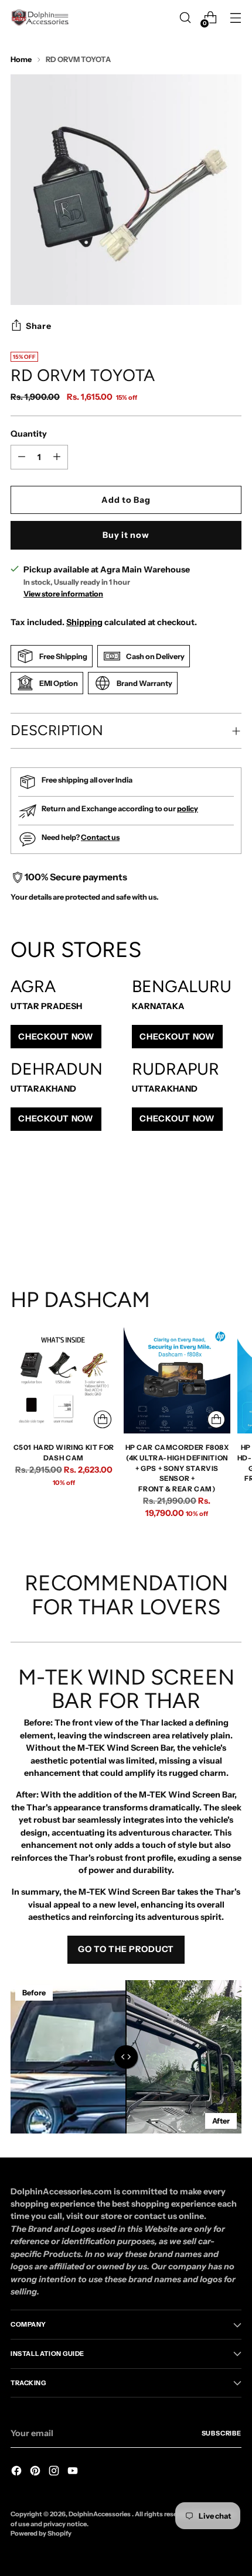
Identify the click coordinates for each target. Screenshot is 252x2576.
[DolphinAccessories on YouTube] (74, 2472)
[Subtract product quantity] (57, 457)
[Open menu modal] (235, 18)
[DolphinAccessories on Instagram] (55, 2472)
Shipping (84, 622)
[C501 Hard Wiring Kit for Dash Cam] (64, 1380)
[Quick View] (103, 1419)
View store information (63, 594)
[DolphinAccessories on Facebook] (18, 2472)
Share (39, 326)
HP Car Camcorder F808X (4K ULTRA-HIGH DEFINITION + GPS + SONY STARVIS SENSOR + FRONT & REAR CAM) (177, 1468)
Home (21, 59)
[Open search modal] (185, 18)
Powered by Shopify (41, 2533)
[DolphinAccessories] (40, 18)
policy (188, 809)
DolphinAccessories (100, 2514)
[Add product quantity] (22, 457)
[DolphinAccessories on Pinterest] (36, 2472)
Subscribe (222, 2433)
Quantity (29, 434)
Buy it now (126, 535)
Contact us (100, 837)
